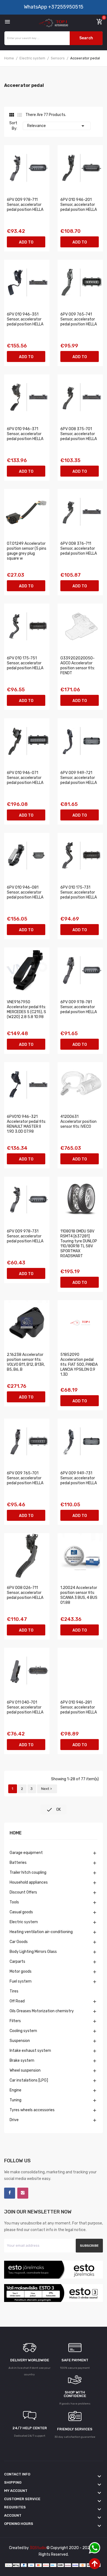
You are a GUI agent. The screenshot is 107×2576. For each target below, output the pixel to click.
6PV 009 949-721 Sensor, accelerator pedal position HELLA (79, 778)
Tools (14, 1902)
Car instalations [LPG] (29, 2080)
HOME (16, 1833)
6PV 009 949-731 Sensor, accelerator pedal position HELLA (79, 1478)
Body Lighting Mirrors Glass (33, 1952)
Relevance (57, 126)
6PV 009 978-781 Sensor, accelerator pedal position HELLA (79, 1007)
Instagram (23, 2193)
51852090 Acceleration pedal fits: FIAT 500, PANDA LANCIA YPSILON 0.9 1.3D (79, 1365)
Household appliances (29, 1882)
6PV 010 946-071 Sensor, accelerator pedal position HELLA (25, 778)
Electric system (24, 1922)
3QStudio (38, 2548)
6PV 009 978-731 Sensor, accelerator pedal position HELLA (25, 1236)
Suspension (20, 2041)
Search (86, 38)
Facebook (10, 2193)
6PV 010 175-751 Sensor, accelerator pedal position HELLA (25, 663)
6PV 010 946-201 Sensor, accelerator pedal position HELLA (79, 205)
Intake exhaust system (30, 2051)
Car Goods (19, 1942)
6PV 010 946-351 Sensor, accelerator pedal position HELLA (25, 319)
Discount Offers (23, 1892)
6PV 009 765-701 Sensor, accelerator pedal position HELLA (25, 1478)
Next (47, 1789)
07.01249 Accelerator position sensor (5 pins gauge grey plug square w (27, 551)
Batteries (18, 1863)
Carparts (17, 1962)
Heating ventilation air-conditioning (41, 1932)
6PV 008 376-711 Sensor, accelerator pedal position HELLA (79, 548)
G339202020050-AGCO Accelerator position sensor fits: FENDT (78, 666)
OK (54, 1810)
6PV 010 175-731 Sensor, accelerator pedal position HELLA (79, 892)
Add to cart (26, 244)
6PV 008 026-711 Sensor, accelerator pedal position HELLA (25, 1593)
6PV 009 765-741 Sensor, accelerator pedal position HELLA (79, 319)
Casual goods (21, 1912)
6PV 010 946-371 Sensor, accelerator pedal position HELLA (25, 434)
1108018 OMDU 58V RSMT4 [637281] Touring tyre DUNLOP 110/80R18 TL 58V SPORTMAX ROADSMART (79, 1244)
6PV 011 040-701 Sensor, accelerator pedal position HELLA (25, 1707)
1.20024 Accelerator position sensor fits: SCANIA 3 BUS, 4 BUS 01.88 (79, 1595)
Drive (14, 2120)
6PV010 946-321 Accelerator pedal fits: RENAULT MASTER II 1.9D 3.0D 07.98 (26, 1124)
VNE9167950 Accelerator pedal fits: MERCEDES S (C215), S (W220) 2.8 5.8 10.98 (26, 1009)
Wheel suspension (25, 2070)
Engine (16, 2090)
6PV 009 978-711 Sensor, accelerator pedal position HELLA (25, 205)
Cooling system (23, 2031)
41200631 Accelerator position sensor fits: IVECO (78, 1122)
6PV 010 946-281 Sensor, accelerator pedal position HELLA (79, 1707)
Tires (14, 1991)
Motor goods (21, 1971)
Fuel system (21, 1981)
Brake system (22, 2060)
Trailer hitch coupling (28, 1872)
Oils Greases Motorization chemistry (42, 2011)
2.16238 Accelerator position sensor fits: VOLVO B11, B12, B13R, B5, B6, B (26, 1362)
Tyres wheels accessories (32, 2110)
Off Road (17, 2001)
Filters (15, 2021)
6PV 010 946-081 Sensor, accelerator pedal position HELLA (25, 892)
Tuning (16, 2100)
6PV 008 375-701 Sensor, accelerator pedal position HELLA (79, 434)
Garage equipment (26, 1853)
